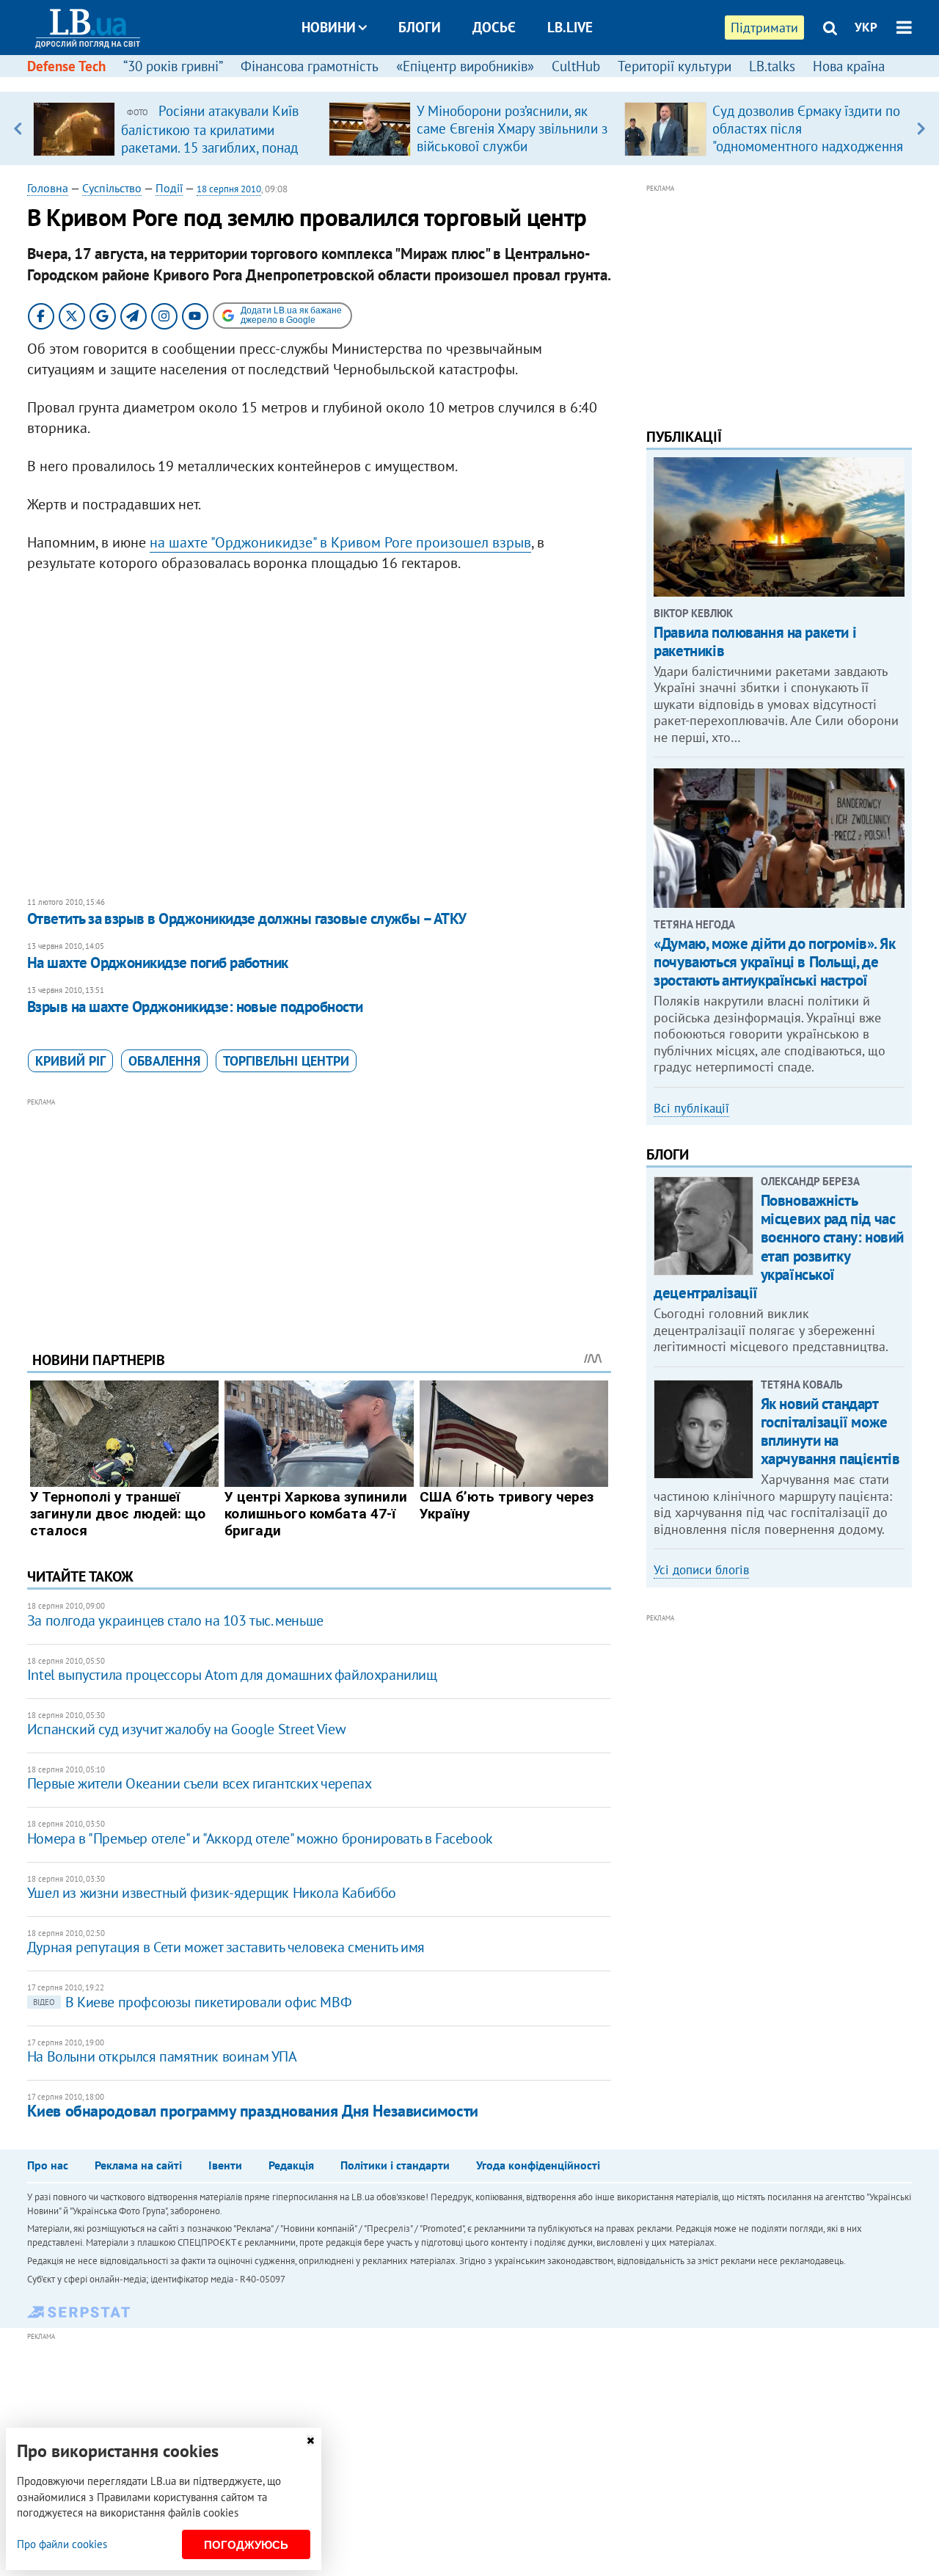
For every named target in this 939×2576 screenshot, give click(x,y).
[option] (175, 128)
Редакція (291, 2165)
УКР (866, 27)
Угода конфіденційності (538, 2165)
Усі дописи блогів (701, 1570)
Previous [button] (18, 128)
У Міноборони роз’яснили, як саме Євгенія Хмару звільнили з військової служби (512, 128)
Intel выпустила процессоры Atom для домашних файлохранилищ (232, 1675)
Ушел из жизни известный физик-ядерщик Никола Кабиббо (212, 1893)
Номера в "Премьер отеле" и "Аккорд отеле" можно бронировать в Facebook (260, 1838)
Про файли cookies (62, 2544)
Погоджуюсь (246, 2545)
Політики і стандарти (395, 2165)
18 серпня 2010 (229, 189)
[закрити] (310, 2441)
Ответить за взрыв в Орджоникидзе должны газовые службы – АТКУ (247, 918)
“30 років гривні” (173, 66)
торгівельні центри (286, 1061)
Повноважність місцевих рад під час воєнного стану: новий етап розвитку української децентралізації (779, 1247)
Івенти (225, 2165)
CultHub (576, 66)
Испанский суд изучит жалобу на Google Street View (186, 1729)
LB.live (570, 27)
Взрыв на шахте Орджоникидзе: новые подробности (195, 1007)
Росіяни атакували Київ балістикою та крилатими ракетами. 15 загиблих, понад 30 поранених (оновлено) (210, 138)
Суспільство (112, 188)
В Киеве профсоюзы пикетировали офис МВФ (192, 2002)
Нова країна (849, 66)
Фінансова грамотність (310, 66)
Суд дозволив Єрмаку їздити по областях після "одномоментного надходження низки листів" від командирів (808, 137)
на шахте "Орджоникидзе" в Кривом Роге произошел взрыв (340, 542)
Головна (48, 188)
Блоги (420, 27)
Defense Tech (66, 66)
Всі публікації (691, 1108)
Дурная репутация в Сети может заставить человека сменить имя (226, 1947)
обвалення (164, 1061)
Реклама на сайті (138, 2165)
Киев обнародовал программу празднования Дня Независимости (253, 2111)
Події (169, 188)
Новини (329, 27)
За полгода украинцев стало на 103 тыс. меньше (175, 1620)
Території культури (675, 66)
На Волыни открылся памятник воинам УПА (162, 2056)
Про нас (48, 2165)
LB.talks (772, 66)
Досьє (494, 27)
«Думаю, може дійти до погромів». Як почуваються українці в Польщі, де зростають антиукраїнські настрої (774, 962)
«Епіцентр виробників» (465, 66)
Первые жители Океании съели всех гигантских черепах (200, 1783)
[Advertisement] (319, 1213)
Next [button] (921, 128)
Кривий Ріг (70, 1061)
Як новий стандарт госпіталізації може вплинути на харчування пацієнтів (830, 1431)
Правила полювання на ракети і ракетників (755, 641)
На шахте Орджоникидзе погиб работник (158, 963)
